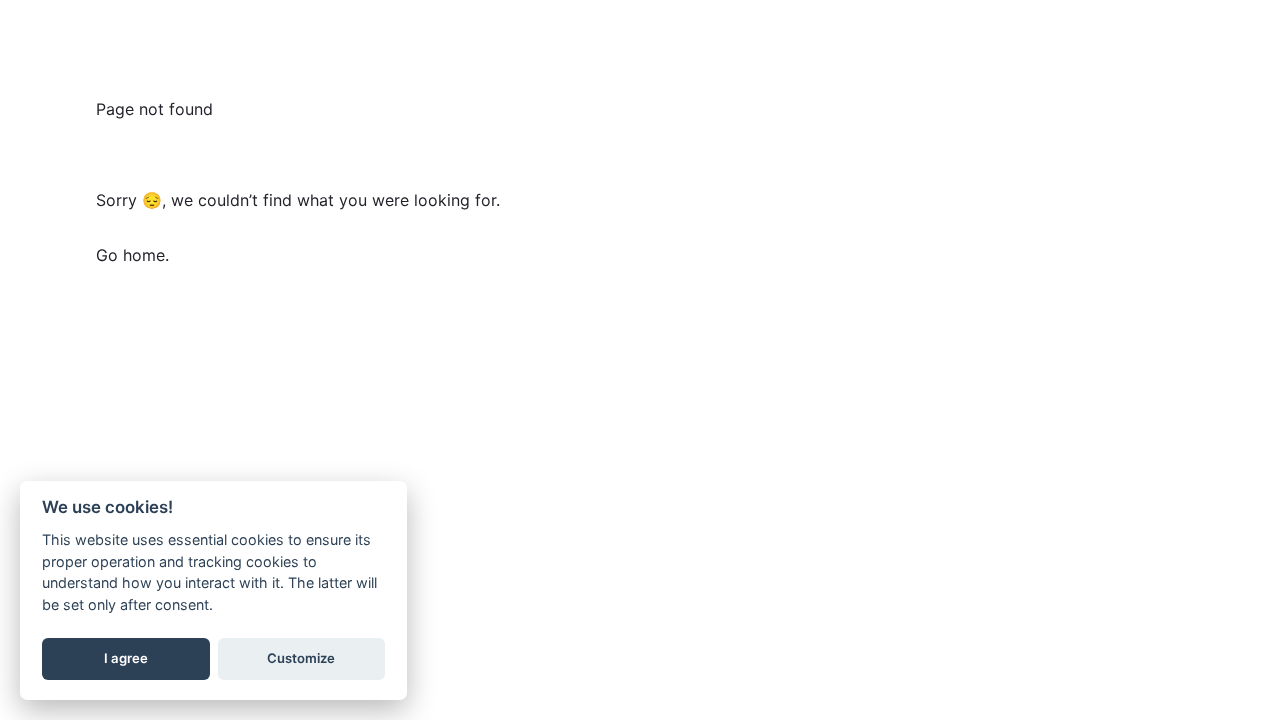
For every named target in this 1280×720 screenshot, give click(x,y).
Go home (130, 255)
